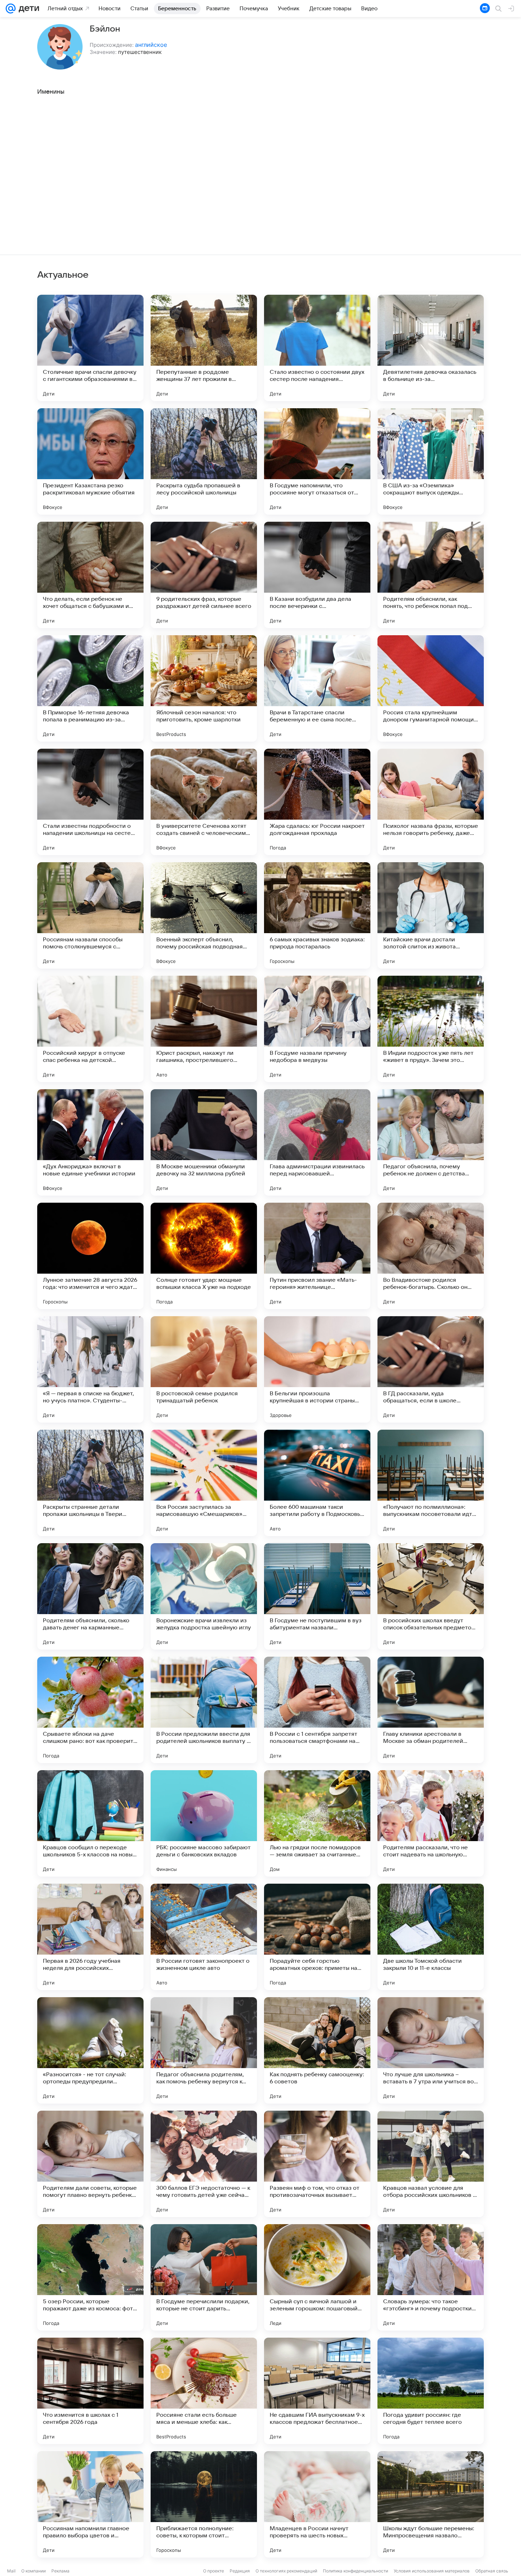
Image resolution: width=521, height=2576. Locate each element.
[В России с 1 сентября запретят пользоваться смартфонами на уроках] (317, 1710)
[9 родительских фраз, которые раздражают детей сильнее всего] (204, 575)
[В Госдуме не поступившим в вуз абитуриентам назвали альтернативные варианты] (317, 1596)
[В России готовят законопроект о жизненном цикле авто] (204, 1937)
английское (151, 45)
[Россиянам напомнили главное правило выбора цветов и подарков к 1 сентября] (90, 2504)
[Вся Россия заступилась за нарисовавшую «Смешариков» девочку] (204, 1483)
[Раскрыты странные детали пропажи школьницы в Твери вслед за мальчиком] (90, 1483)
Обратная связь (492, 2571)
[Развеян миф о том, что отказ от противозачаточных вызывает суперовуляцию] (317, 2164)
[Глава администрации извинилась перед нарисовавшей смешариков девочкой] (317, 1142)
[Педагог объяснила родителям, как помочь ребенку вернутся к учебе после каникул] (204, 2050)
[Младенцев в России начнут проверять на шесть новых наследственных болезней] (317, 2504)
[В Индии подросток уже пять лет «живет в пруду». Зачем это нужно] (431, 1029)
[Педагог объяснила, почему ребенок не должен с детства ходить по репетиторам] (431, 1142)
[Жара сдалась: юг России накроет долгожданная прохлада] (317, 802)
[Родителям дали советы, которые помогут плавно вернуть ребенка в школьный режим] (90, 2164)
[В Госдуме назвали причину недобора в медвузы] (317, 1029)
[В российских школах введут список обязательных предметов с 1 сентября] (431, 1596)
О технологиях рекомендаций (286, 2571)
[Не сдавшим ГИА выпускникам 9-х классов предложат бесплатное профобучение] (317, 2391)
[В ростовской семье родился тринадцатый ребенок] (204, 1369)
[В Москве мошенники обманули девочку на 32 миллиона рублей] (204, 1142)
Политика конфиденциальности (355, 2571)
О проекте (214, 2571)
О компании (33, 2571)
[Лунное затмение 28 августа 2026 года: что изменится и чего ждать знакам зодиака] (90, 1256)
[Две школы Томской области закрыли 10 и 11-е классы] (431, 1937)
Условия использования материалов (432, 2571)
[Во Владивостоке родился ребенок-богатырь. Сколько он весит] (431, 1256)
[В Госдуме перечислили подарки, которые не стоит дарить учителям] (204, 2277)
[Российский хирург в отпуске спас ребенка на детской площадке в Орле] (90, 1029)
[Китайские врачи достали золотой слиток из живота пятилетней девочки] (431, 915)
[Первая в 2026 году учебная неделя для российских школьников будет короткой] (90, 1937)
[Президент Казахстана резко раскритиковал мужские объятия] (90, 461)
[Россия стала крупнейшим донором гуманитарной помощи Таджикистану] (431, 688)
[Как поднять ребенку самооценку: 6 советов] (317, 2050)
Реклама (60, 2571)
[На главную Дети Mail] (27, 9)
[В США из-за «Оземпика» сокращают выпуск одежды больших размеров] (431, 461)
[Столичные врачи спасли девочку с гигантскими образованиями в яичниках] (90, 348)
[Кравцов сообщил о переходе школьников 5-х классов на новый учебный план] (90, 1823)
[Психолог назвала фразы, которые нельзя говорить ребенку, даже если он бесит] (431, 802)
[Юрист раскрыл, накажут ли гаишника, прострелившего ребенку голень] (204, 1029)
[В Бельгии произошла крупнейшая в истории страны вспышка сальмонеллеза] (317, 1369)
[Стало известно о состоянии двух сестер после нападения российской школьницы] (317, 348)
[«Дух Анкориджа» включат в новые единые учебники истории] (90, 1142)
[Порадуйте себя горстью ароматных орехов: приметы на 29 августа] (317, 1937)
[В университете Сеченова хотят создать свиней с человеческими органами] (204, 802)
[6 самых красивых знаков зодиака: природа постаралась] (317, 915)
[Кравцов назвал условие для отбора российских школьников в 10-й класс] (431, 2164)
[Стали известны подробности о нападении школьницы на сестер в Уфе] (90, 802)
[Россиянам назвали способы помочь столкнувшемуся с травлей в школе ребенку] (90, 915)
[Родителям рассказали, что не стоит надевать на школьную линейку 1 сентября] (431, 1823)
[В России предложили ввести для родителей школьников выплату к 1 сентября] (204, 1710)
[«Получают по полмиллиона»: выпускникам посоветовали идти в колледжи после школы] (431, 1483)
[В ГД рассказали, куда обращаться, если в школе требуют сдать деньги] (431, 1369)
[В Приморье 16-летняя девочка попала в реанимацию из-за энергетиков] (90, 688)
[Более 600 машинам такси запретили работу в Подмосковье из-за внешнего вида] (317, 1483)
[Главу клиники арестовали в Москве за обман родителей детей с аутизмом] (431, 1710)
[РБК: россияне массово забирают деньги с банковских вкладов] (204, 1823)
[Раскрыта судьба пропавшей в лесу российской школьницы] (204, 461)
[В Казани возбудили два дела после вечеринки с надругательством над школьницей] (317, 575)
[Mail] (11, 9)
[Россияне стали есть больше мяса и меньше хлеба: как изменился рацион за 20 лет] (204, 2391)
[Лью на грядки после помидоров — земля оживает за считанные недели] (317, 1823)
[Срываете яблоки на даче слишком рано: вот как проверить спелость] (90, 1710)
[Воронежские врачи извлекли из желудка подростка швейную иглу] (204, 1596)
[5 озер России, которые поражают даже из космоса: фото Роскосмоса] (90, 2277)
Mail (11, 2571)
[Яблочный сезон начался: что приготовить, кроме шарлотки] (204, 688)
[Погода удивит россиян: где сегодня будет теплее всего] (431, 2391)
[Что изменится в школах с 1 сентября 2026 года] (90, 2391)
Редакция (240, 2571)
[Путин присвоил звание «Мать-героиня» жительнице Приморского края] (317, 1256)
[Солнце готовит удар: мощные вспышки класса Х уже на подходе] (204, 1256)
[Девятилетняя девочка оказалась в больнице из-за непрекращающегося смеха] (431, 348)
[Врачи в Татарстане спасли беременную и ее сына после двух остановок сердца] (317, 688)
